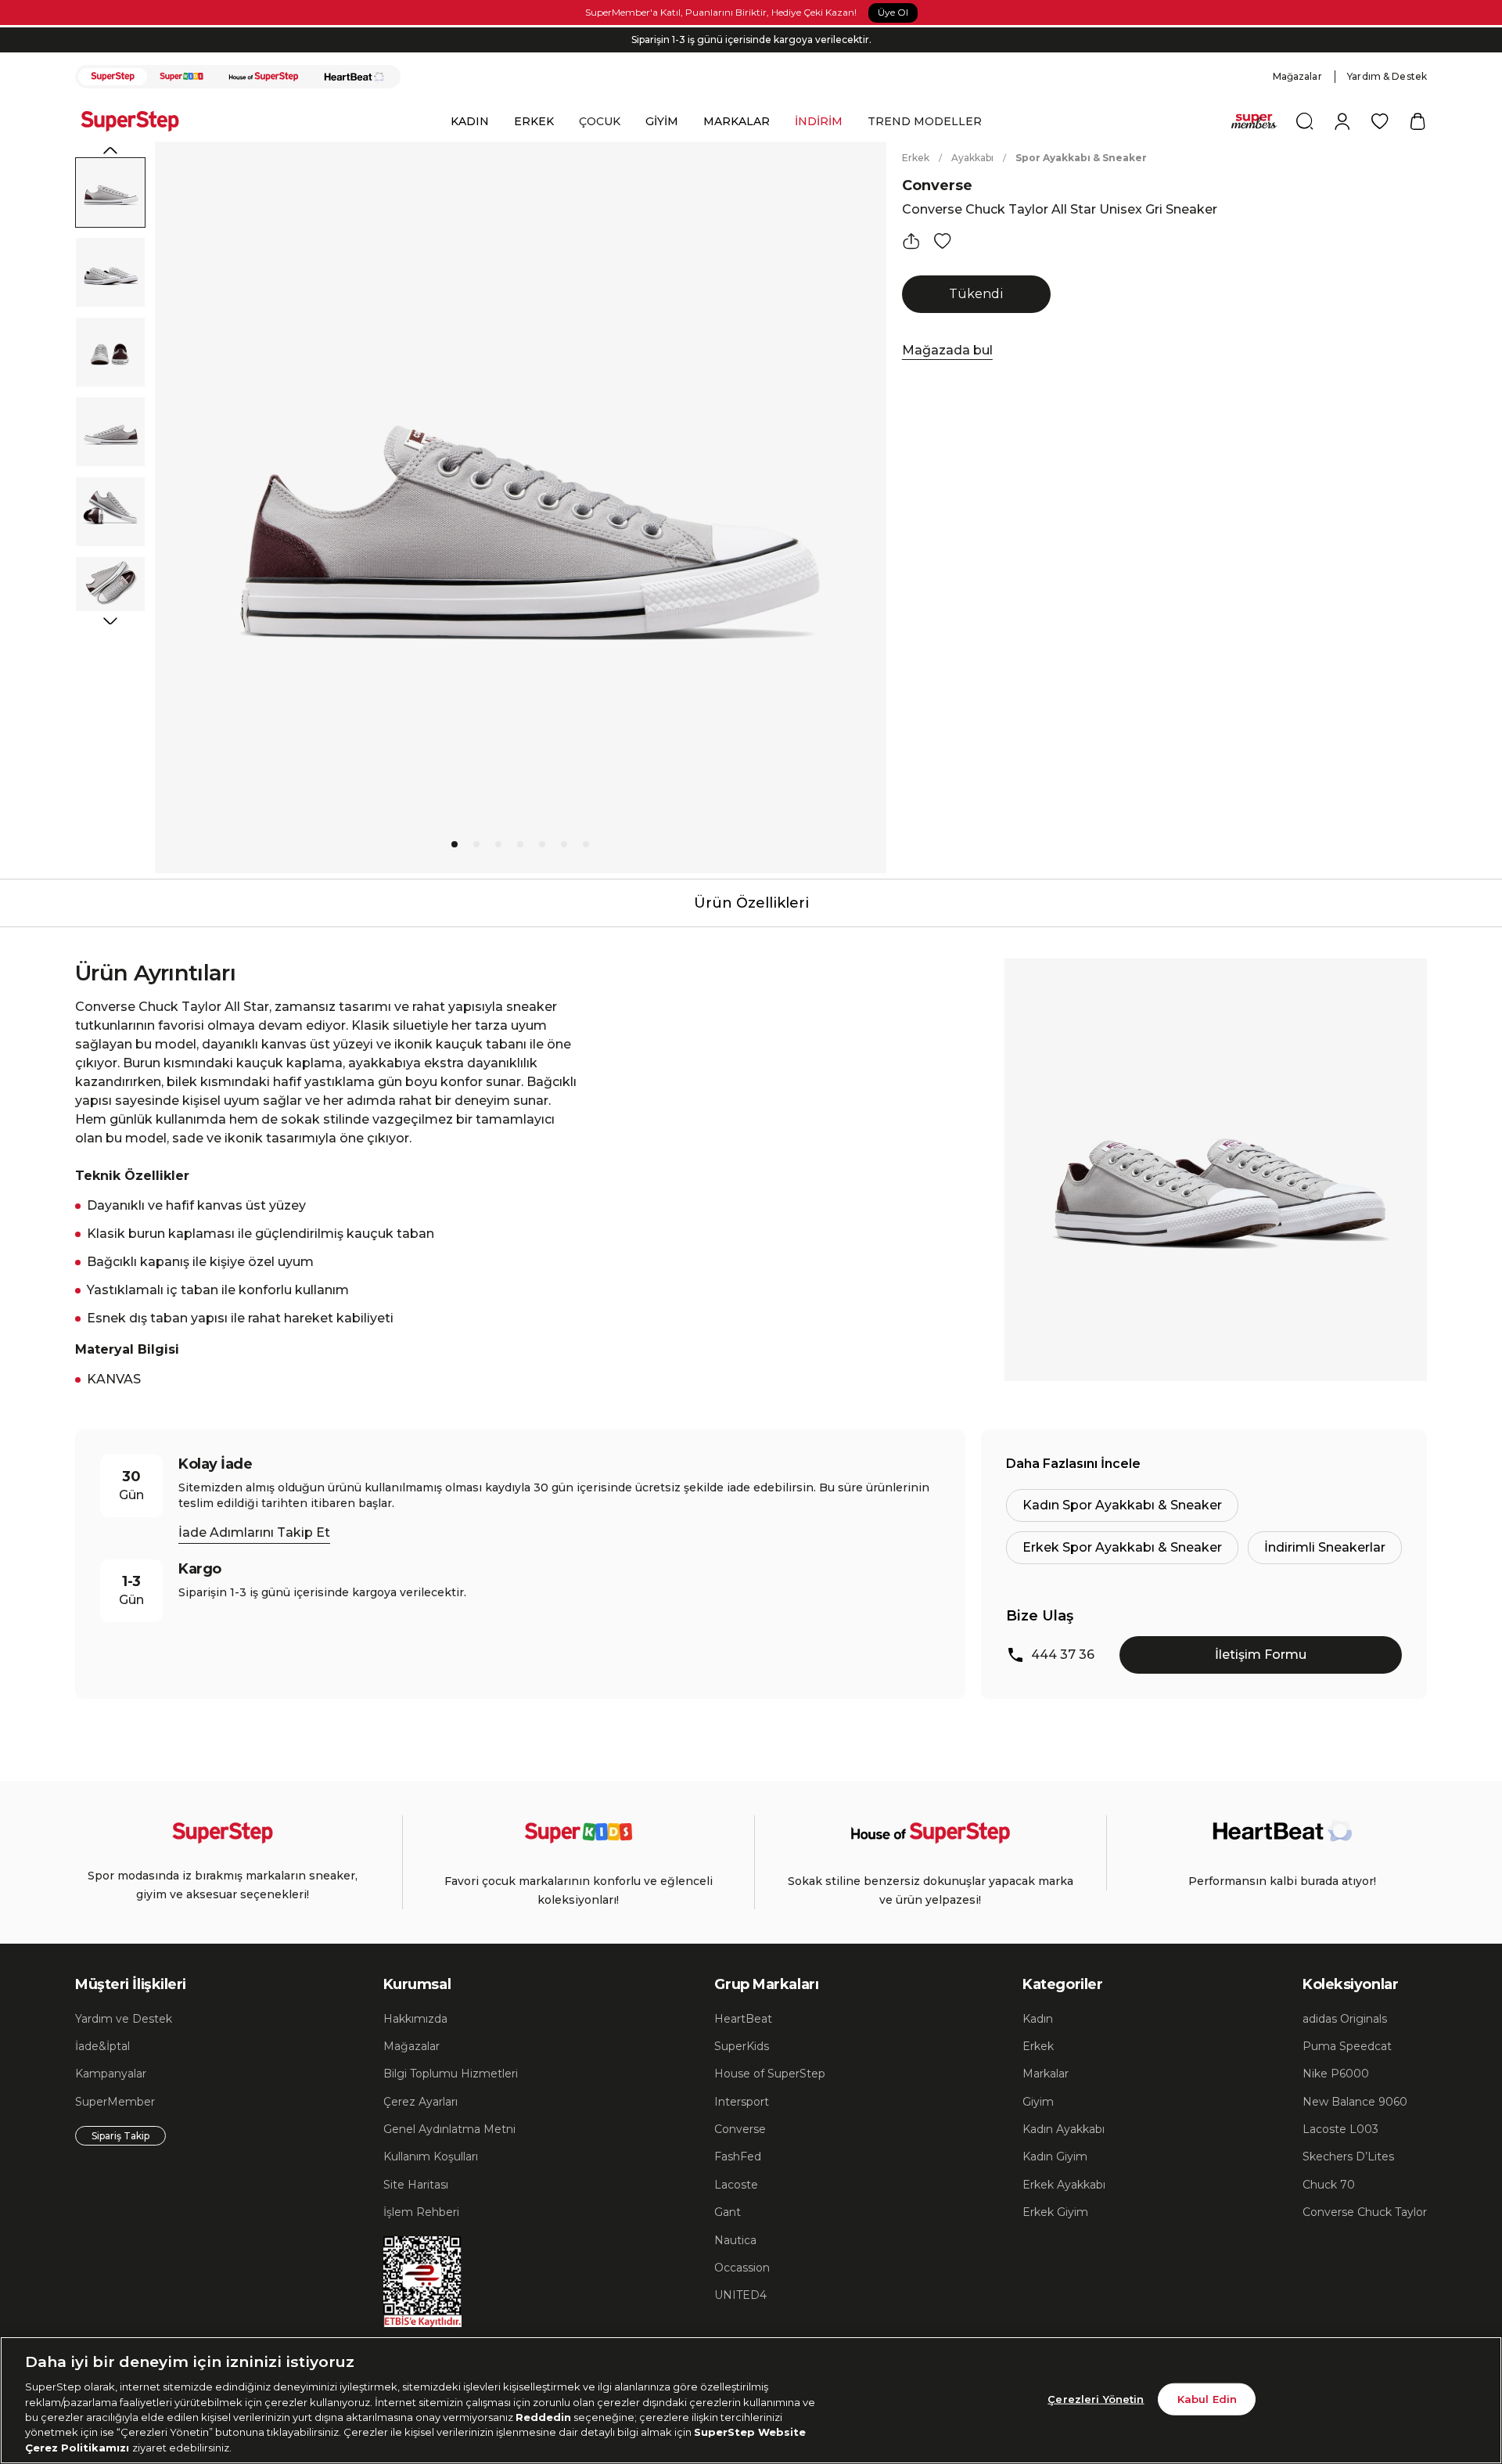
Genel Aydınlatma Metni (449, 2129)
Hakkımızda (415, 2019)
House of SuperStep (770, 2074)
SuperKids (742, 2046)
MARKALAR (737, 121)
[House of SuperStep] (264, 77)
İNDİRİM (819, 121)
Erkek (916, 158)
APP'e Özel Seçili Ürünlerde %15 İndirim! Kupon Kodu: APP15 (751, 49)
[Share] (911, 241)
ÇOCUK (600, 121)
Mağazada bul (947, 350)
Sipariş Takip (120, 2136)
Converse (937, 185)
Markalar (1046, 2074)
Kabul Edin (1207, 2398)
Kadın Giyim (1055, 2156)
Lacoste (736, 2185)
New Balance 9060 (1355, 2102)
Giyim (1038, 2102)
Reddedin (543, 2417)
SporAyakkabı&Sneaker (1081, 158)
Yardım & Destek (1387, 76)
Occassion (742, 2268)
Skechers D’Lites (1348, 2156)
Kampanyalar (111, 2074)
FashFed (738, 2156)
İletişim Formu (1261, 1655)
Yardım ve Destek (124, 2019)
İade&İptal (102, 2046)
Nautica (735, 2240)
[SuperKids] (181, 77)
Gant (728, 2212)
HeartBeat (743, 2019)
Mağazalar (1297, 76)
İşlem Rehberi (421, 2212)
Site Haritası (416, 2185)
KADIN (470, 121)
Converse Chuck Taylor (1365, 2212)
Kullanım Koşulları (431, 2156)
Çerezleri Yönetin (1096, 2398)
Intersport (742, 2102)
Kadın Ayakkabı (1064, 2129)
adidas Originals (1345, 2019)
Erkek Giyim (1055, 2212)
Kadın (1038, 2019)
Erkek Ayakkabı (1064, 2185)
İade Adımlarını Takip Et (254, 1532)
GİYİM (662, 121)
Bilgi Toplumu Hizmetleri (451, 2074)
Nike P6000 (1336, 2074)
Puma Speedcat (1347, 2046)
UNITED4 (740, 2295)
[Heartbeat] (354, 77)
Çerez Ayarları (420, 2102)
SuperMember (115, 2102)
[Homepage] (138, 121)
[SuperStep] (113, 77)
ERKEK (534, 121)
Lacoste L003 (1340, 2129)
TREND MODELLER (925, 121)
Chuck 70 (1329, 2185)
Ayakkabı (972, 158)
